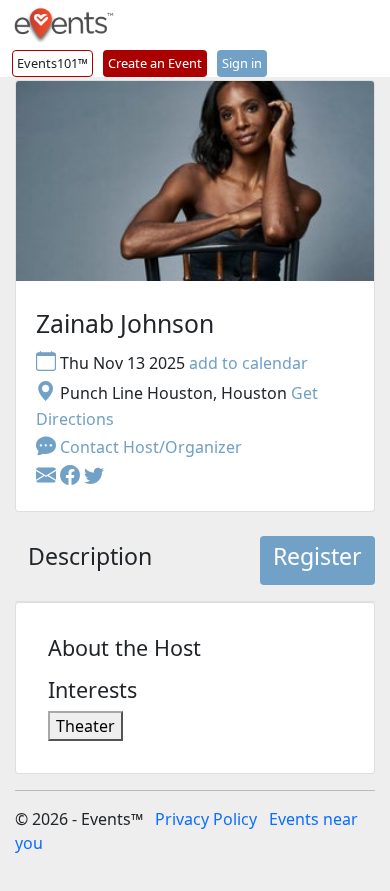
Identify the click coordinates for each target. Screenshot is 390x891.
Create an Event (155, 63)
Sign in (242, 63)
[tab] (90, 561)
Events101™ (52, 63)
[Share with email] (48, 477)
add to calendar (248, 363)
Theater (85, 726)
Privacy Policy (206, 819)
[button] (72, 477)
